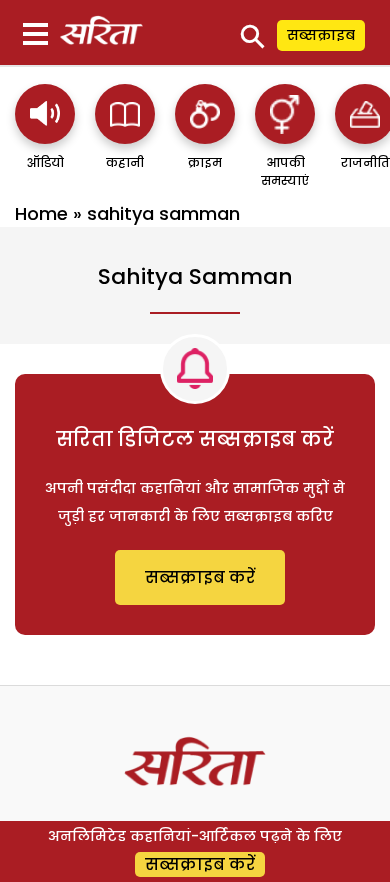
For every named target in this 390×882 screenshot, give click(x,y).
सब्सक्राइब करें (200, 577)
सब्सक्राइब (321, 35)
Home (41, 213)
